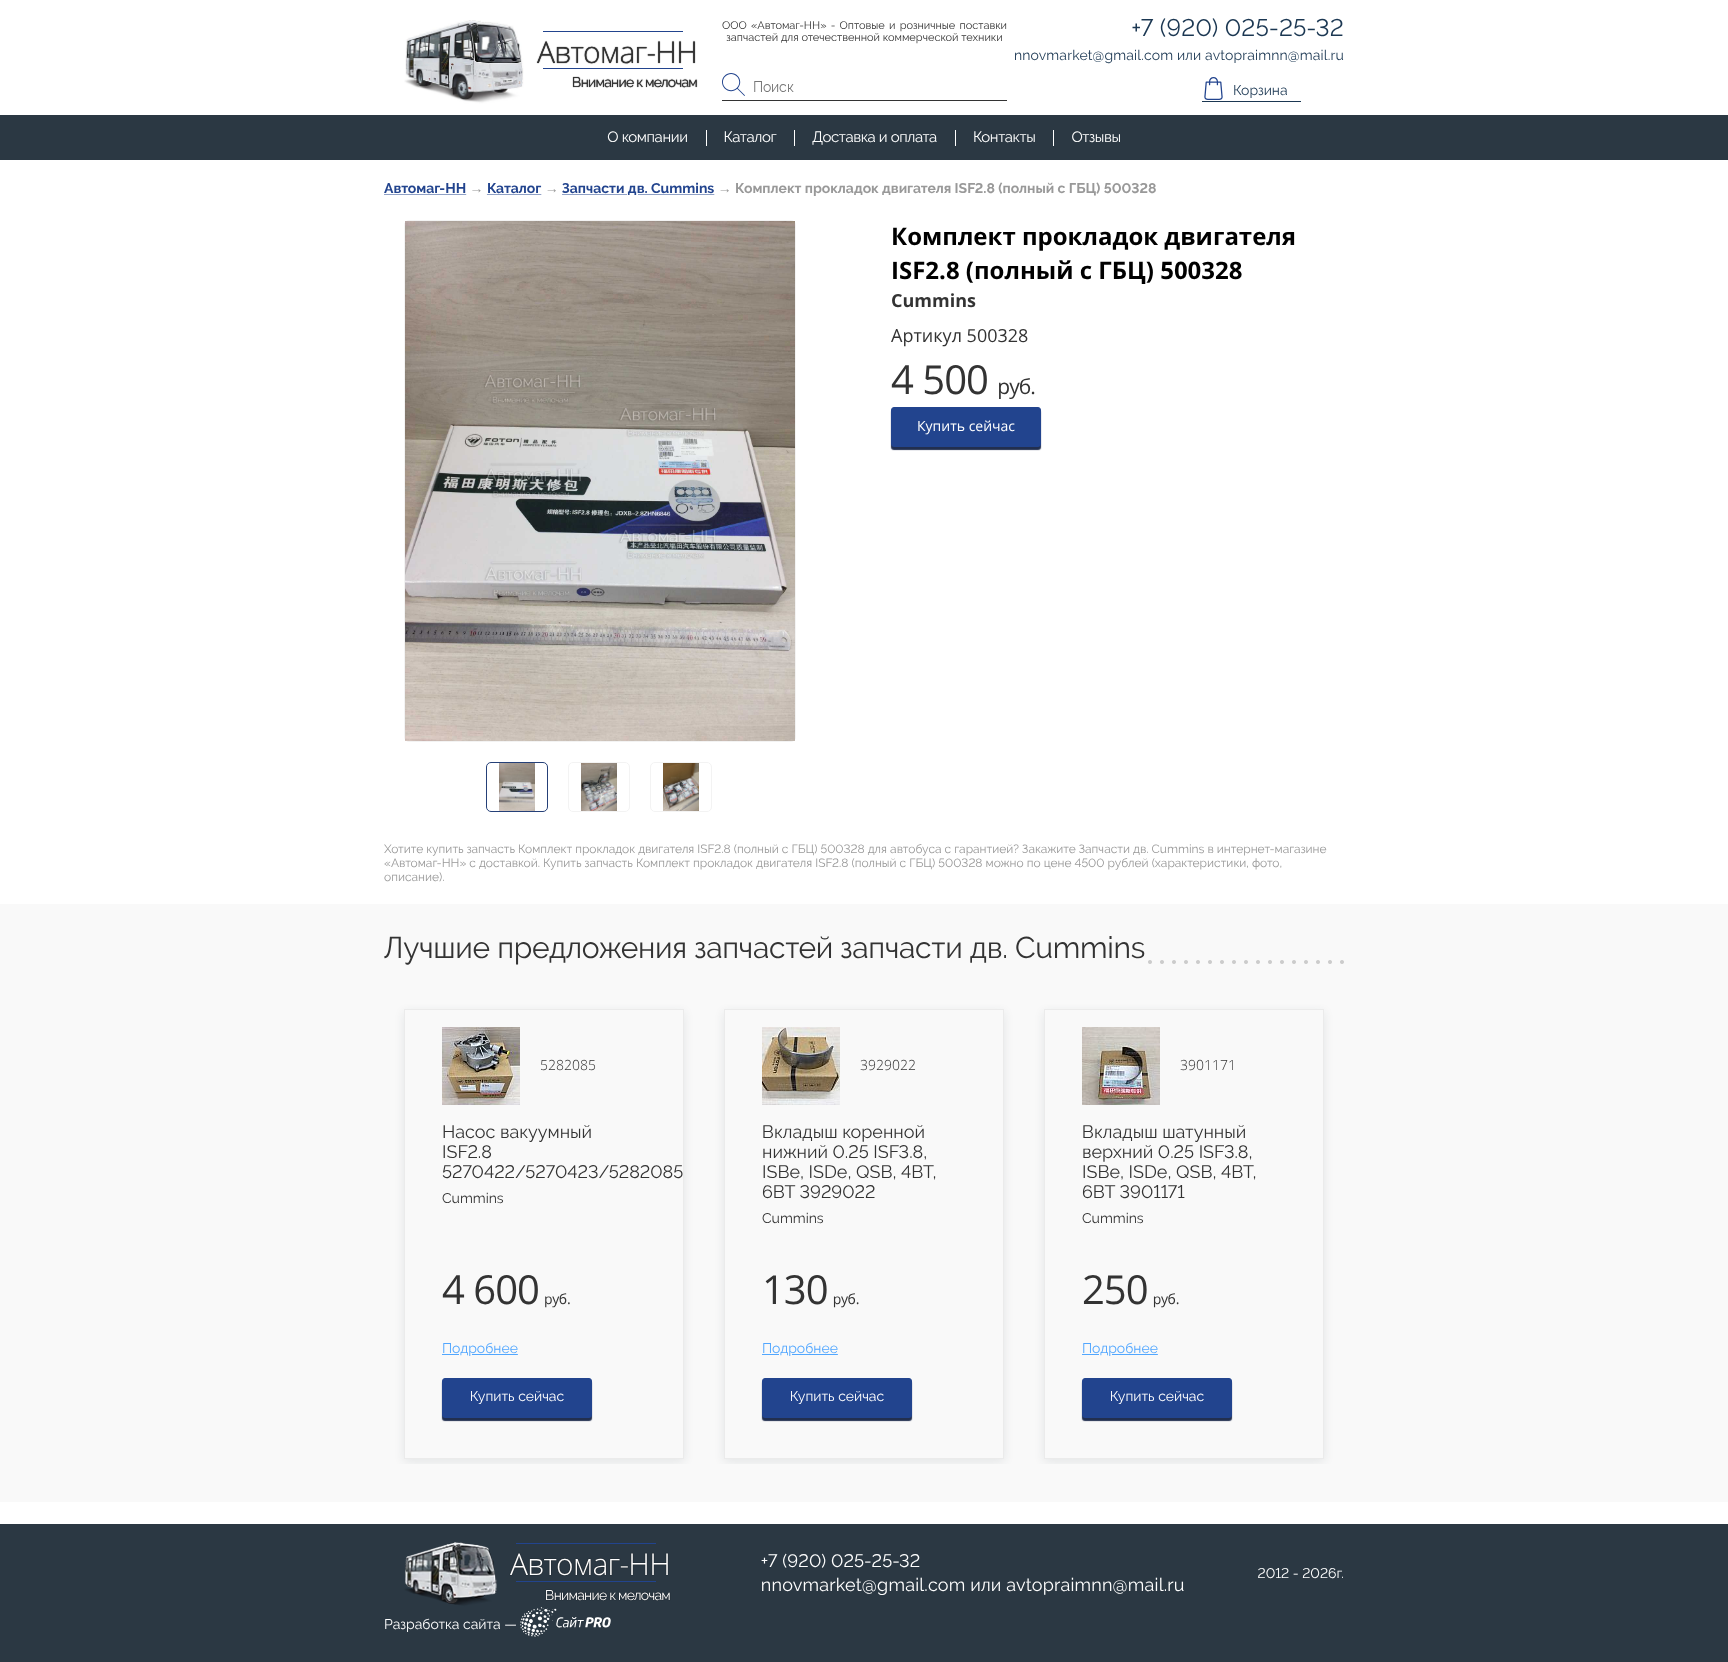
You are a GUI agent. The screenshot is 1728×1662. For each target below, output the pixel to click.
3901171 (1208, 1066)
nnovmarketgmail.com (863, 1585)
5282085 (568, 1066)
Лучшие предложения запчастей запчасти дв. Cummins (764, 948)
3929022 (888, 1066)
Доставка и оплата (874, 137)
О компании (647, 137)
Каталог (750, 137)
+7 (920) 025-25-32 (841, 1561)
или (973, 1586)
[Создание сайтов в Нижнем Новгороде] (565, 1625)
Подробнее (480, 1349)
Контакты (1004, 137)
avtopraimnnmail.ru (1095, 1585)
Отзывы (1095, 137)
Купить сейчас (966, 426)
